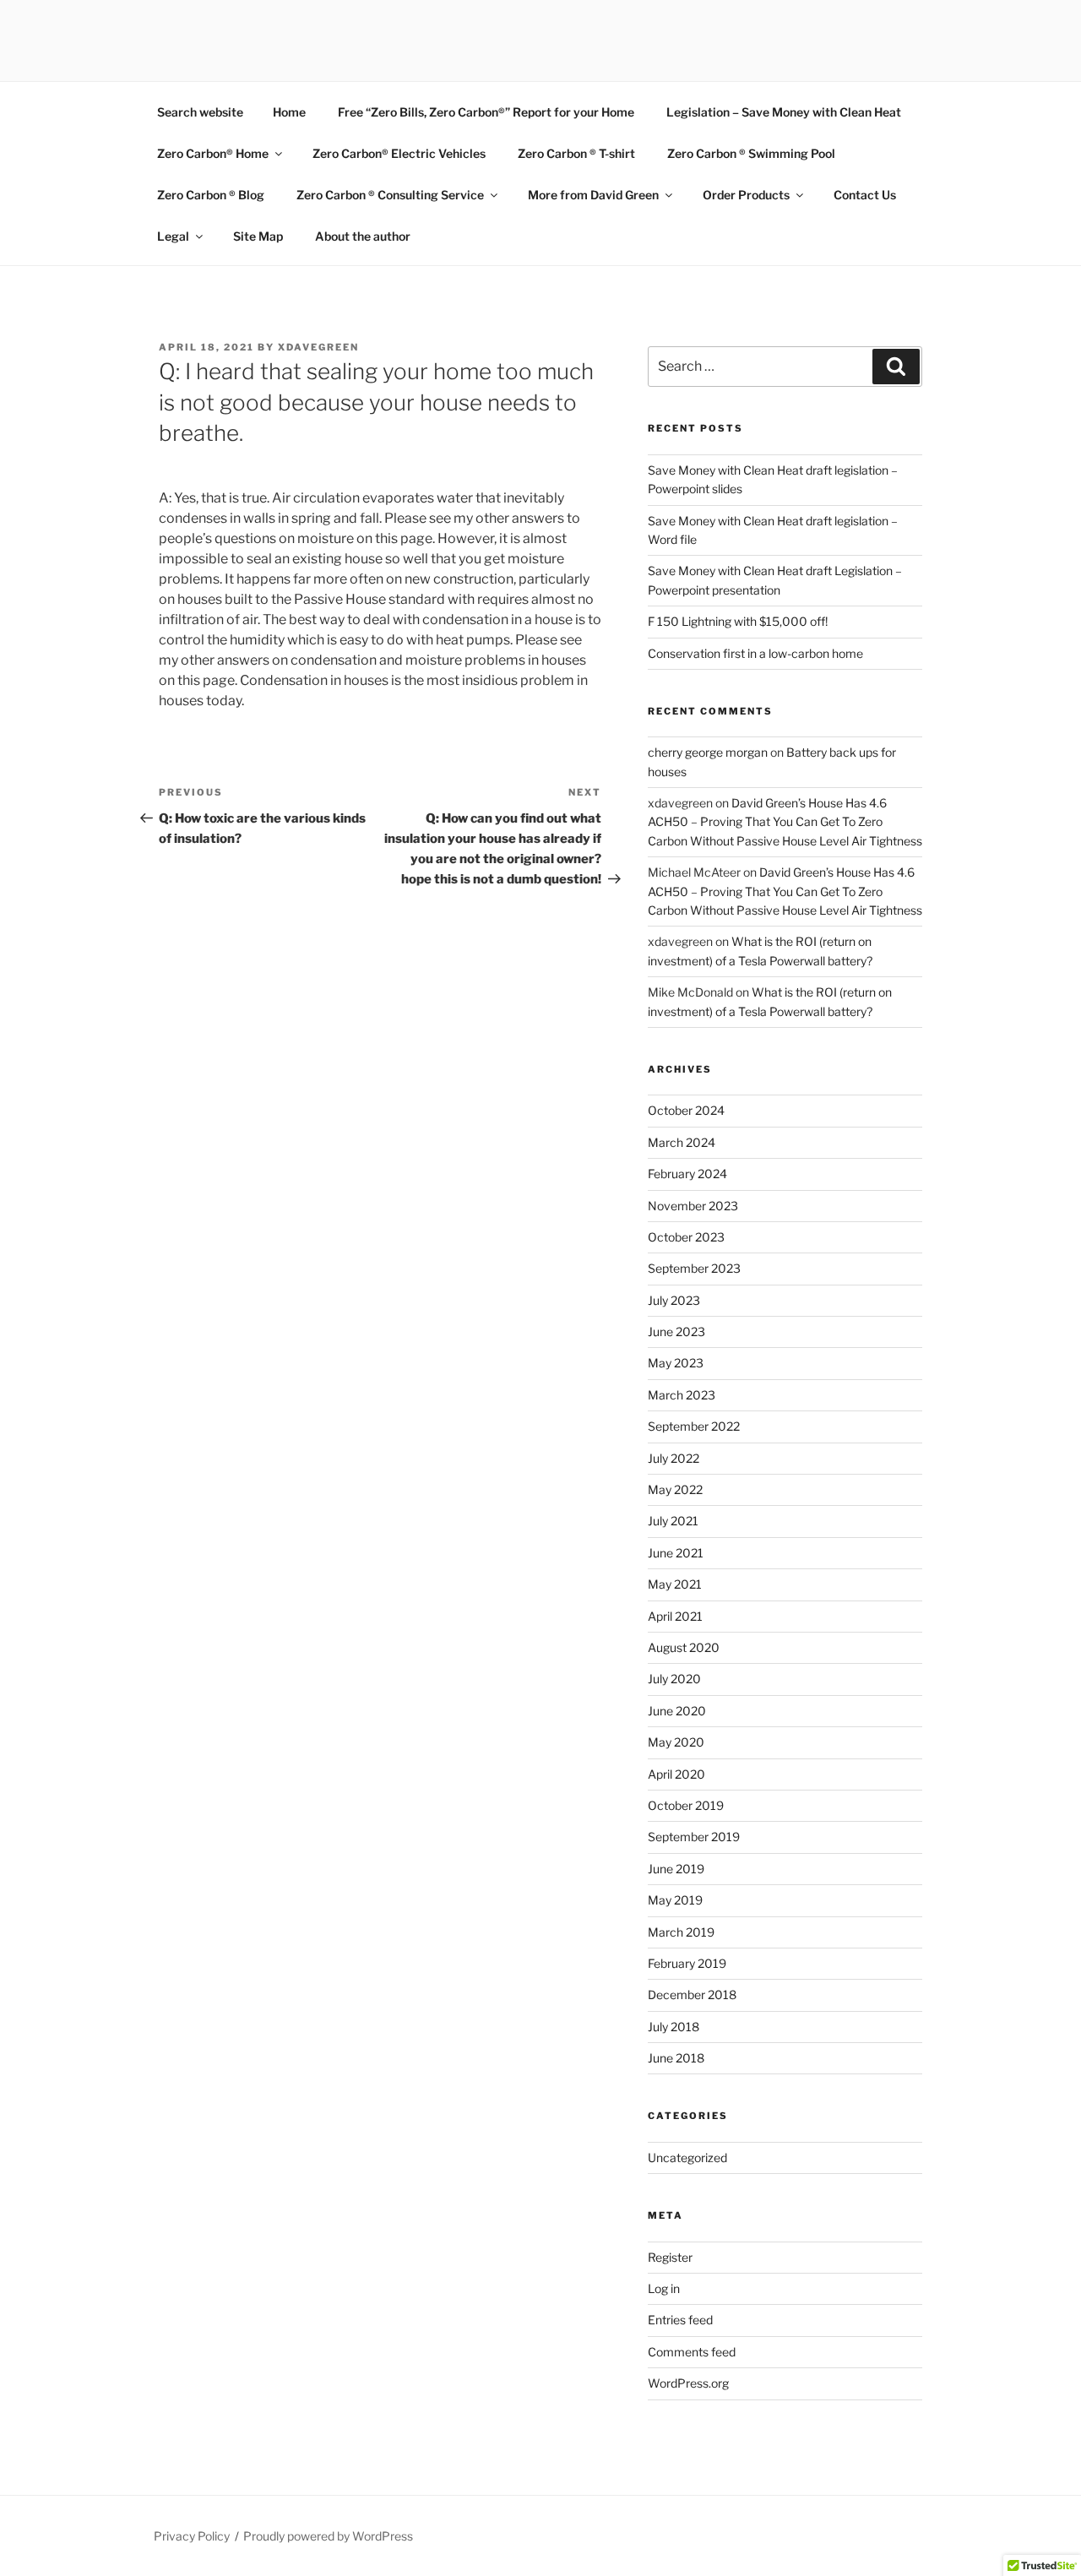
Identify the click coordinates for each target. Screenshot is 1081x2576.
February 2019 (687, 1963)
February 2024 (687, 1174)
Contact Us (865, 195)
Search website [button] (200, 112)
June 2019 (676, 1869)
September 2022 (694, 1426)
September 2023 (694, 1268)
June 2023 (676, 1331)
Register (670, 2257)
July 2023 (674, 1300)
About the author (363, 236)
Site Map (258, 236)
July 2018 (674, 2027)
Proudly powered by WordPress (328, 2536)
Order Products (746, 195)
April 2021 (675, 1616)
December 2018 (692, 1994)
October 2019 (686, 1805)
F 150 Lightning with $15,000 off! (738, 621)
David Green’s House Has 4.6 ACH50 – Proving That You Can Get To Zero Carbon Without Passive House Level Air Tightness (785, 822)
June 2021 (676, 1553)
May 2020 (676, 1742)
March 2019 (681, 1932)
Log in (664, 2288)
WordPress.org (688, 2383)
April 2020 (676, 1774)
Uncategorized (687, 2158)
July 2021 (673, 1521)
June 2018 (676, 2058)
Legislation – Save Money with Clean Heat (784, 112)
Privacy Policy (192, 2536)
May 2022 (675, 1489)
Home (289, 112)
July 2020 (674, 1679)
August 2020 (684, 1647)
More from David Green (593, 195)
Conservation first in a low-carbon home (755, 653)
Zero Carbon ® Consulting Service (390, 195)
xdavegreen (318, 347)
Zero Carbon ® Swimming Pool (751, 153)
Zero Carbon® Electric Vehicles (399, 153)
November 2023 (693, 1206)
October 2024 (686, 1110)
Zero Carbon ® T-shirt (576, 153)
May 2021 (675, 1584)
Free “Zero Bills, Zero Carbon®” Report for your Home (486, 112)
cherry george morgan (708, 752)
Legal (173, 236)
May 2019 (675, 1900)
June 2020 (677, 1711)
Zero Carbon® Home (213, 153)
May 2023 (676, 1363)
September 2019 (694, 1837)
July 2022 (674, 1458)
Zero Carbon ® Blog (211, 195)
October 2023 (686, 1237)
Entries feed (680, 2320)
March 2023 (682, 1395)
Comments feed (692, 2352)
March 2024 (682, 1142)
